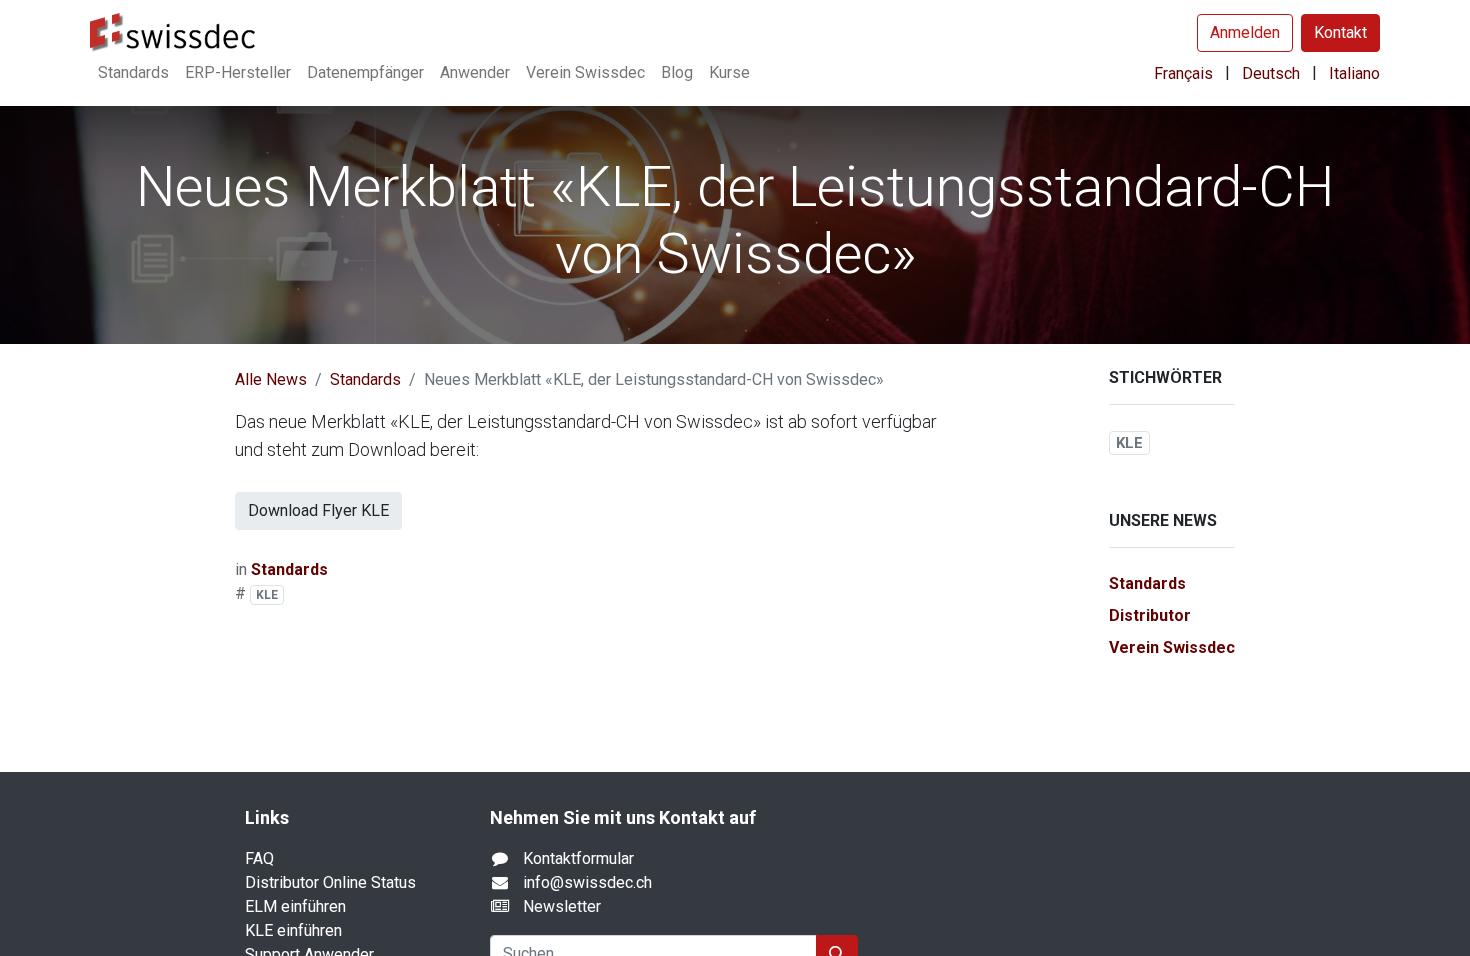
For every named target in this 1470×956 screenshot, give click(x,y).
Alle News (271, 379)
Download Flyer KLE (318, 510)
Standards (365, 379)
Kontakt (1340, 32)
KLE (267, 595)
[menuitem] (133, 73)
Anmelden (1245, 32)
